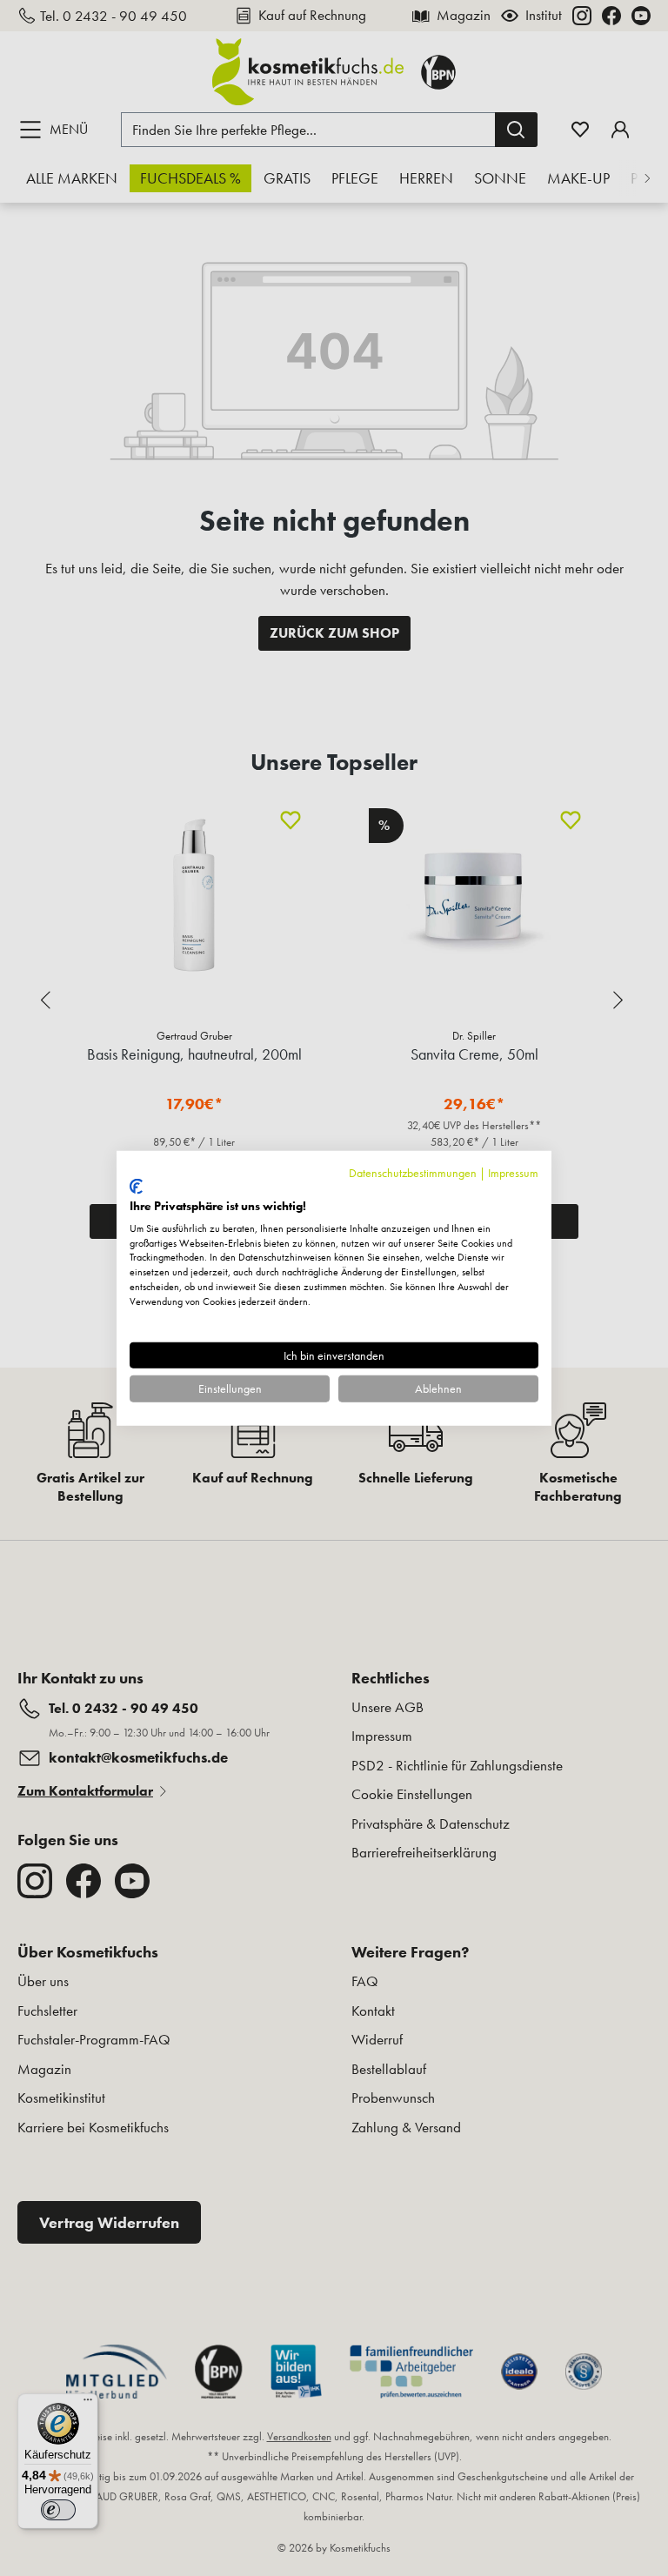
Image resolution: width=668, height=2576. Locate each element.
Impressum (513, 1172)
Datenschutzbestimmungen (413, 1172)
